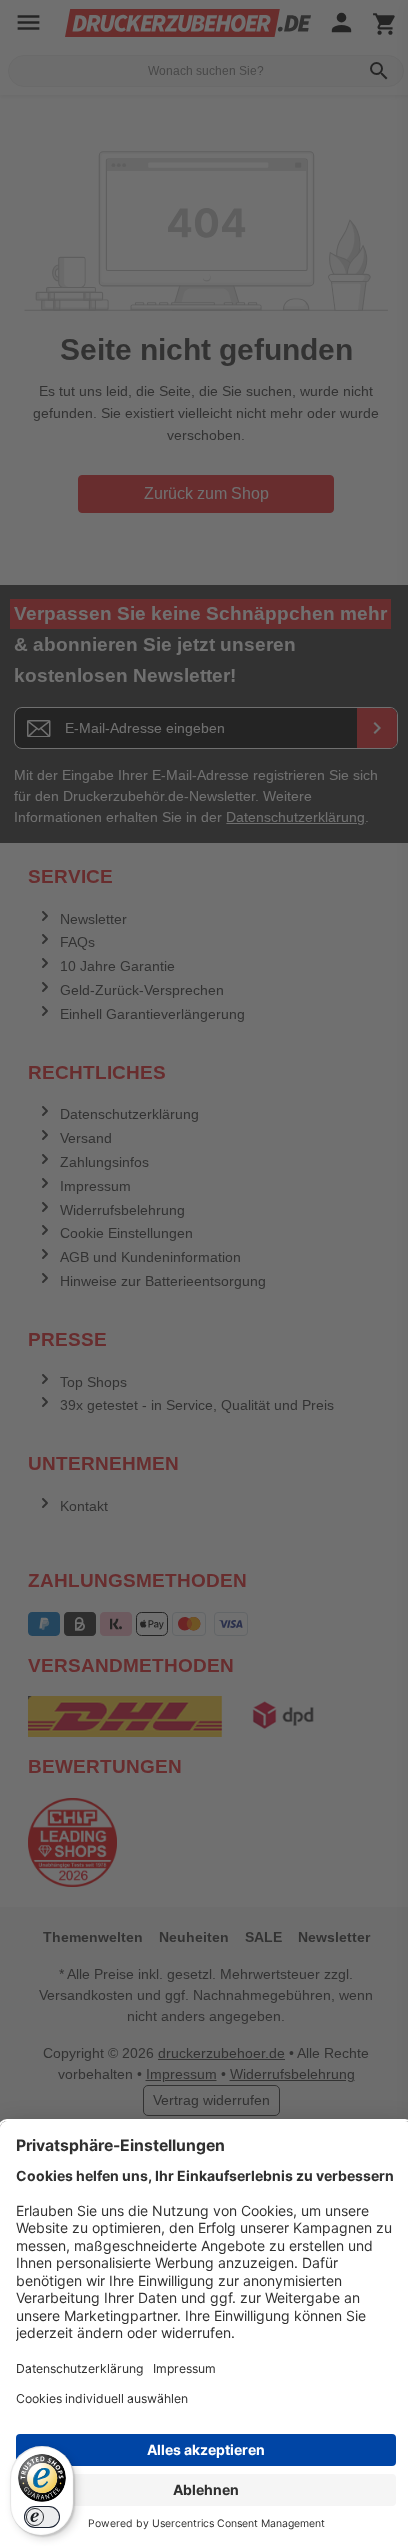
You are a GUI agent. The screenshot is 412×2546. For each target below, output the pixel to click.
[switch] (42, 2517)
